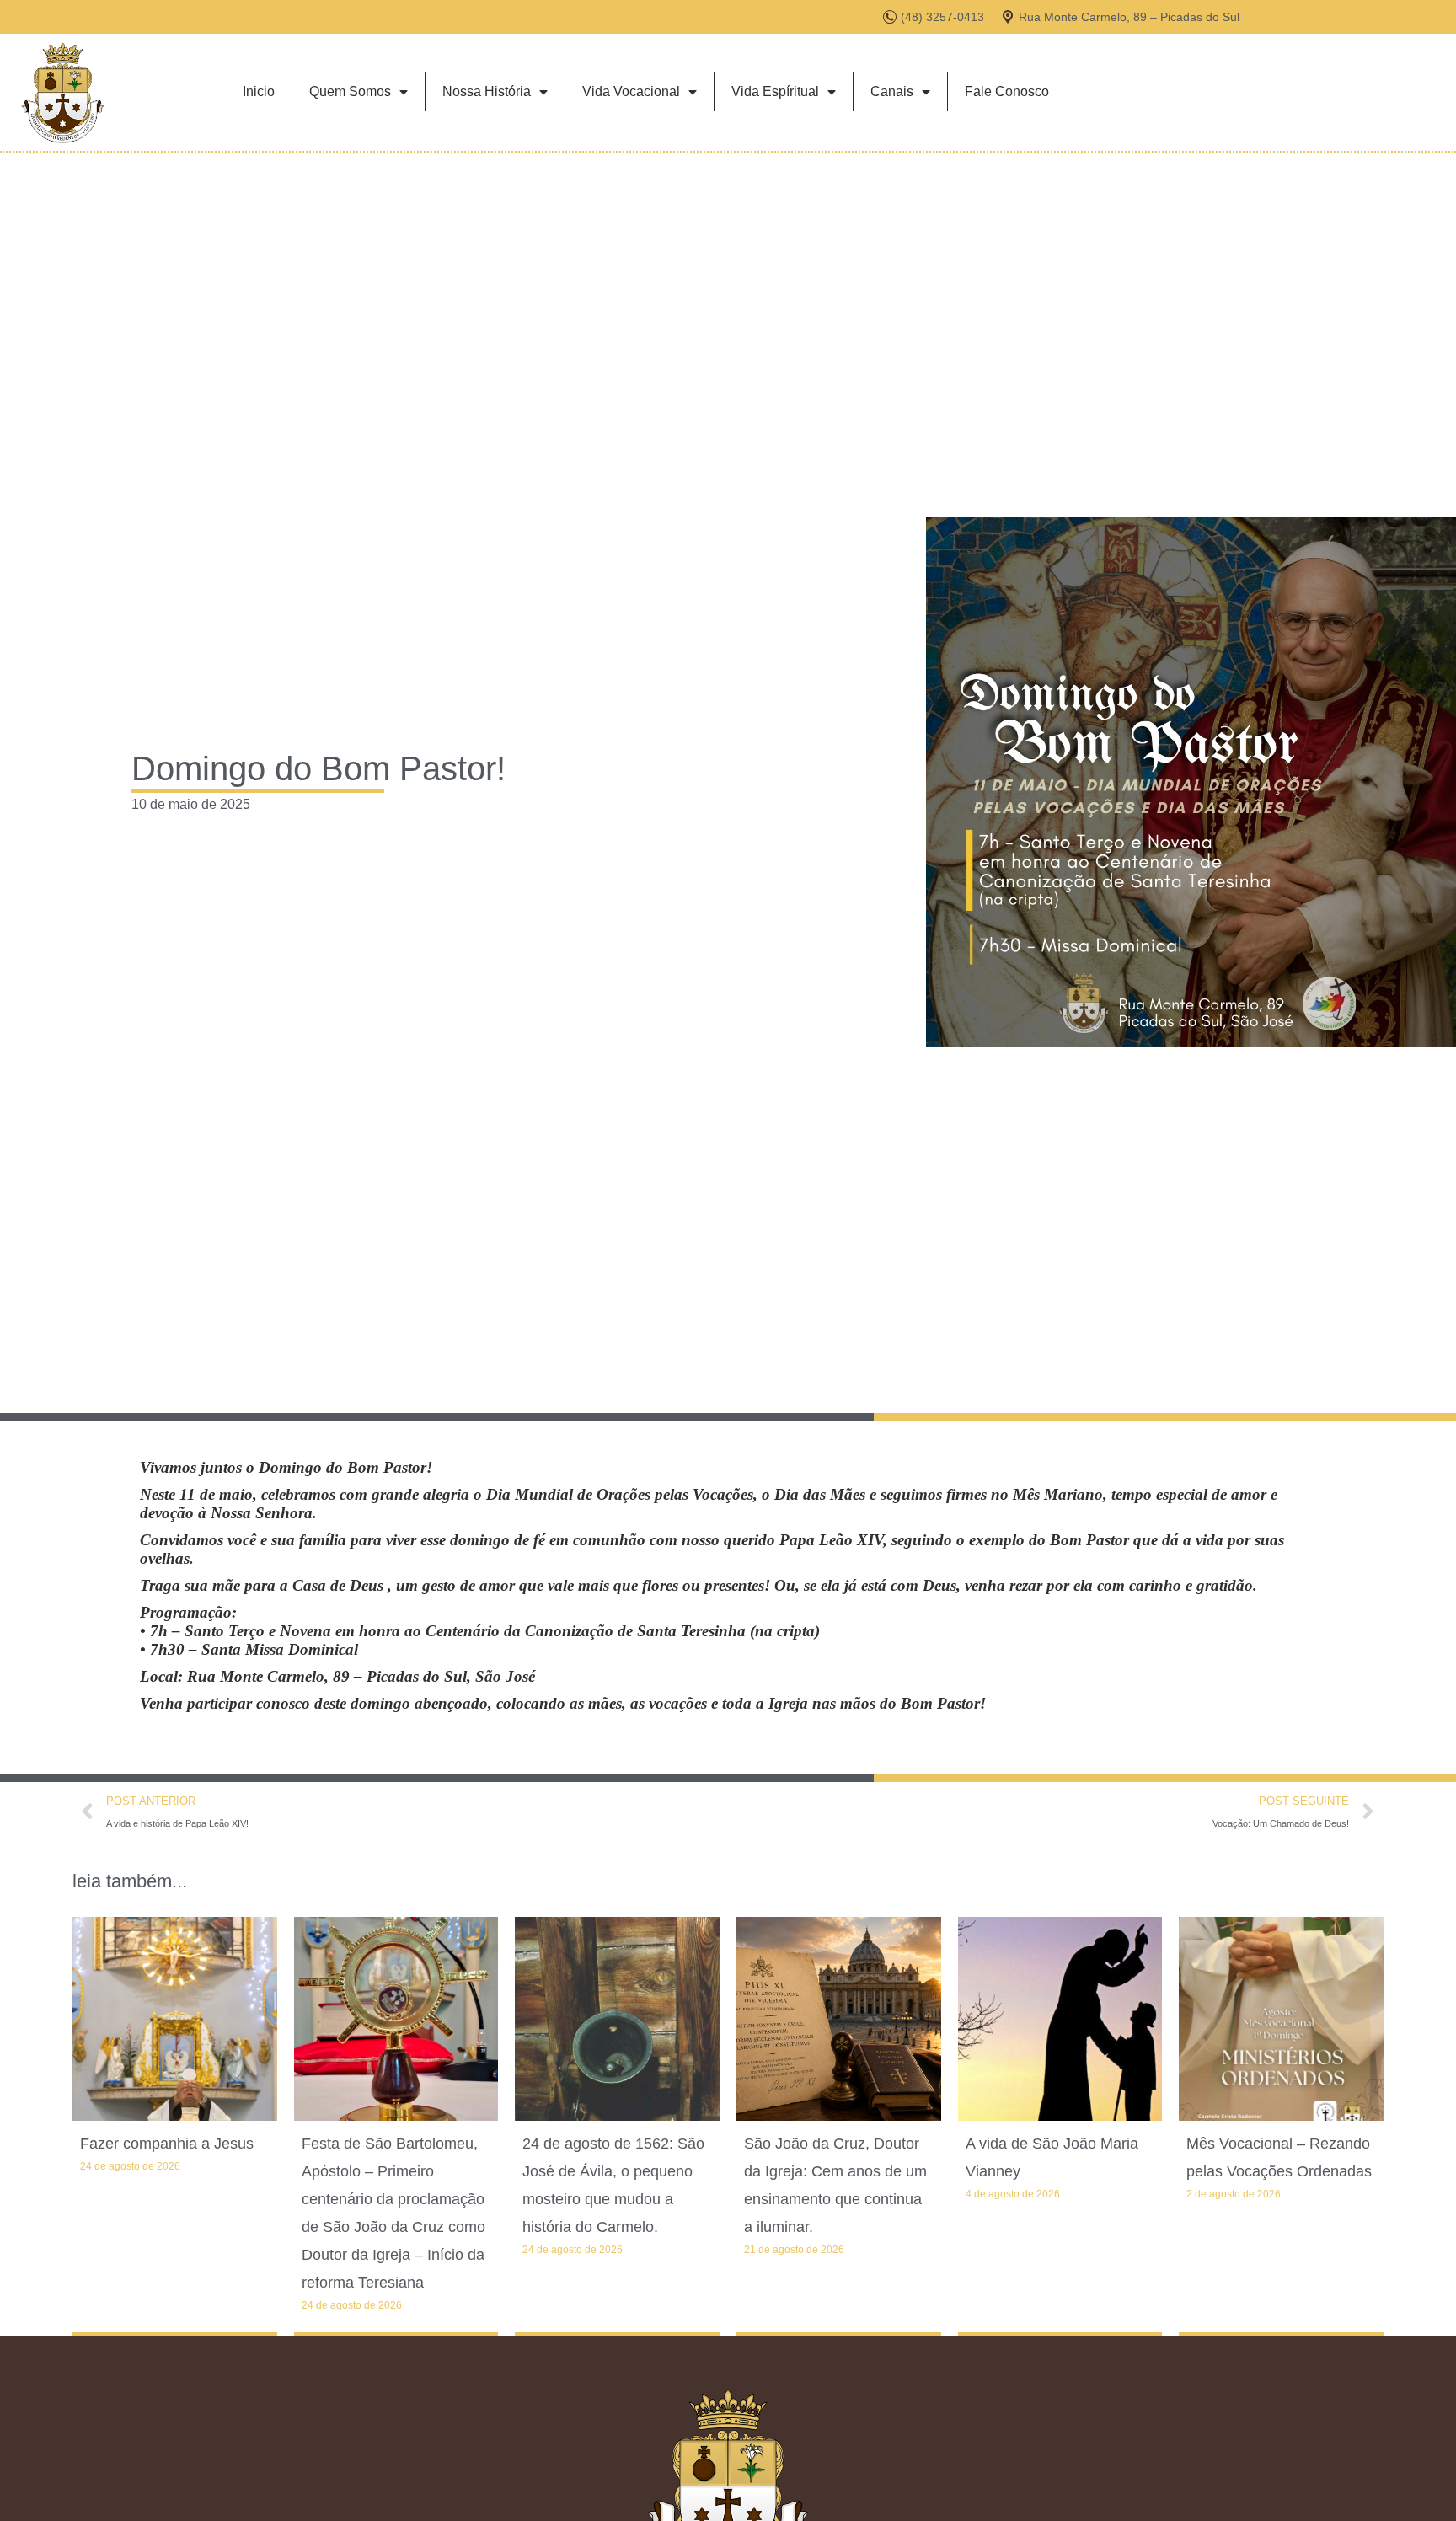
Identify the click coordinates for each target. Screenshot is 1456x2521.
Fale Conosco (1007, 91)
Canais (892, 91)
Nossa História (487, 91)
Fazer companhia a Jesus (167, 2144)
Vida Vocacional (631, 91)
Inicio (259, 91)
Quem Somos (350, 91)
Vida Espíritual (775, 91)
